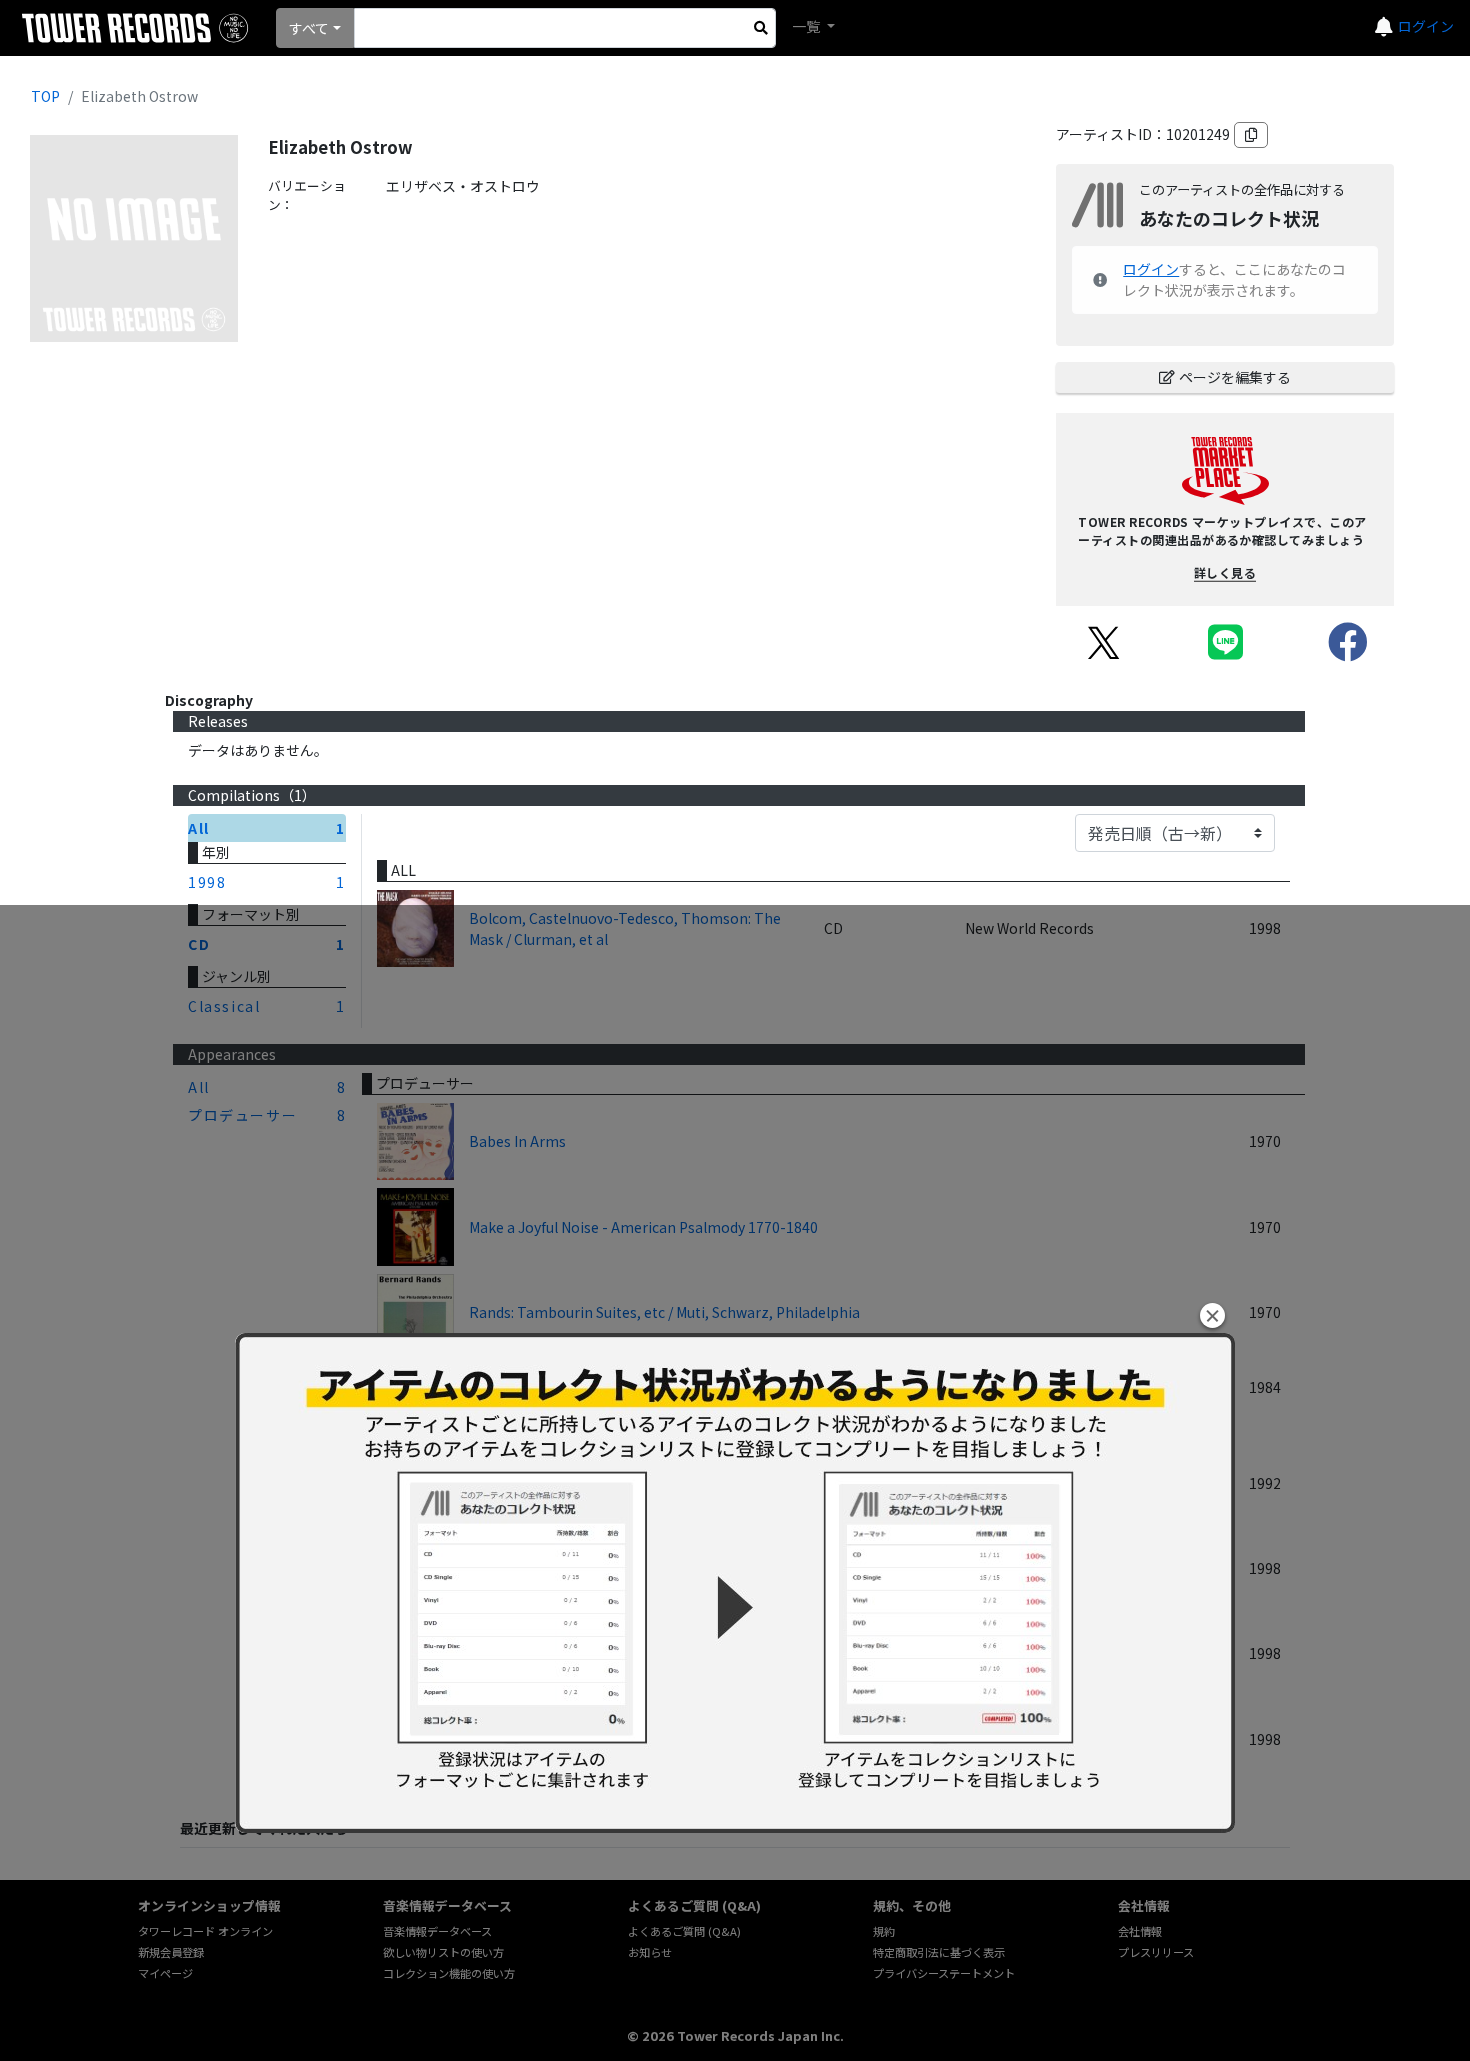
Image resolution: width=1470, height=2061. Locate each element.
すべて (309, 28)
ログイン (1426, 26)
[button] (1212, 1315)
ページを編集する (1235, 377)
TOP (45, 96)
